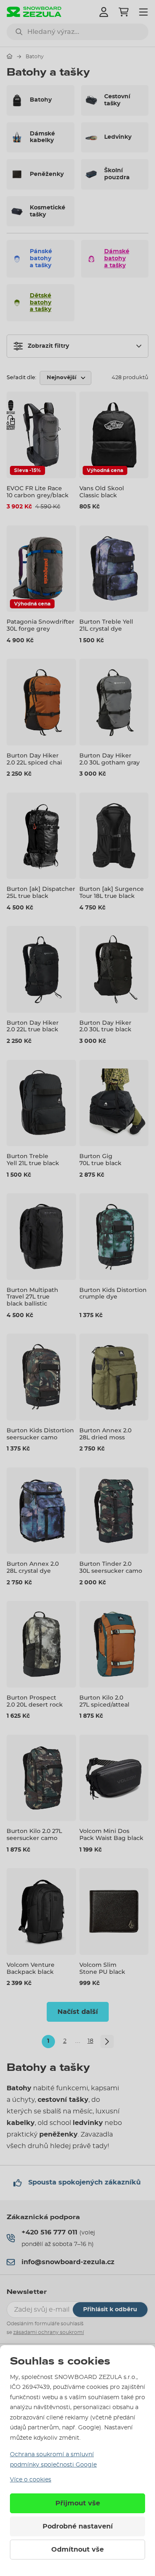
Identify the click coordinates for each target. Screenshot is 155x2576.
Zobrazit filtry (48, 346)
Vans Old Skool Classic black (102, 492)
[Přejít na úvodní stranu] (10, 56)
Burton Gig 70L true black (100, 1160)
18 (91, 2041)
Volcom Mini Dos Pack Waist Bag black (111, 1834)
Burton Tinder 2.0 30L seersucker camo (111, 1567)
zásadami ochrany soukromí (49, 2332)
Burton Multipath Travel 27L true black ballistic (32, 1297)
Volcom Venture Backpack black (31, 1968)
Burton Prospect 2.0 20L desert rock (35, 1701)
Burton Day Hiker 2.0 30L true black (105, 1026)
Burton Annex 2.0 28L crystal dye (33, 1567)
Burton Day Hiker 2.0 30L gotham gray (110, 759)
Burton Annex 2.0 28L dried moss (105, 1434)
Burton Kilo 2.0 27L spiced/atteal (104, 1701)
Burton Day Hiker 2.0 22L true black (33, 1026)
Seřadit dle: (21, 378)
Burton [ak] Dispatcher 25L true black (41, 892)
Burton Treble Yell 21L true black (33, 1160)
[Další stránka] (107, 2042)
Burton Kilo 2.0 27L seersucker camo (34, 1834)
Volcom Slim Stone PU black (102, 1968)
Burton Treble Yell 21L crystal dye (106, 625)
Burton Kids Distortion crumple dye (113, 1293)
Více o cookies (31, 2480)
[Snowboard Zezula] (34, 12)
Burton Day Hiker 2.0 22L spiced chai (34, 759)
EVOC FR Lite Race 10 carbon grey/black (38, 492)
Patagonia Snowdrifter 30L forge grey (41, 625)
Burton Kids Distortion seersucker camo (40, 1434)
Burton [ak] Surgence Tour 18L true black (112, 892)
